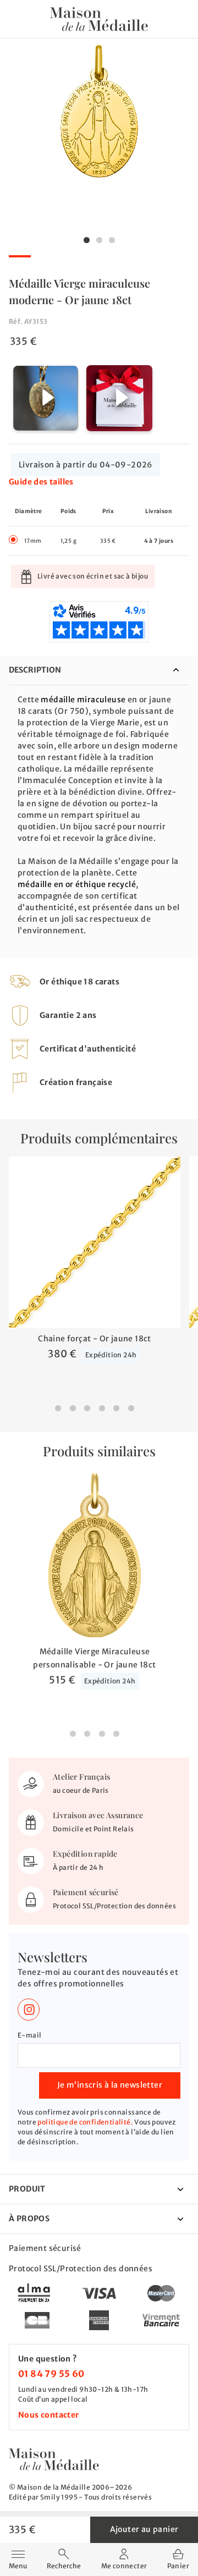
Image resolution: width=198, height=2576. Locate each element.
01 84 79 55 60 (51, 2374)
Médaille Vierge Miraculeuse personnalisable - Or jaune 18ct (94, 1658)
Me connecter (124, 2566)
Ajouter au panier (144, 2529)
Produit (27, 2189)
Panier (178, 2565)
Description (35, 670)
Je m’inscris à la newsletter (110, 2085)
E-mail (29, 2035)
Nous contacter (49, 2415)
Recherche (64, 2566)
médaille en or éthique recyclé (77, 884)
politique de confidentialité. (85, 2122)
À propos (29, 2219)
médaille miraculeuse (83, 700)
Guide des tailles (41, 482)
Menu (18, 2558)
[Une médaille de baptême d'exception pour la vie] (54, 2459)
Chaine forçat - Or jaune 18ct (95, 1339)
